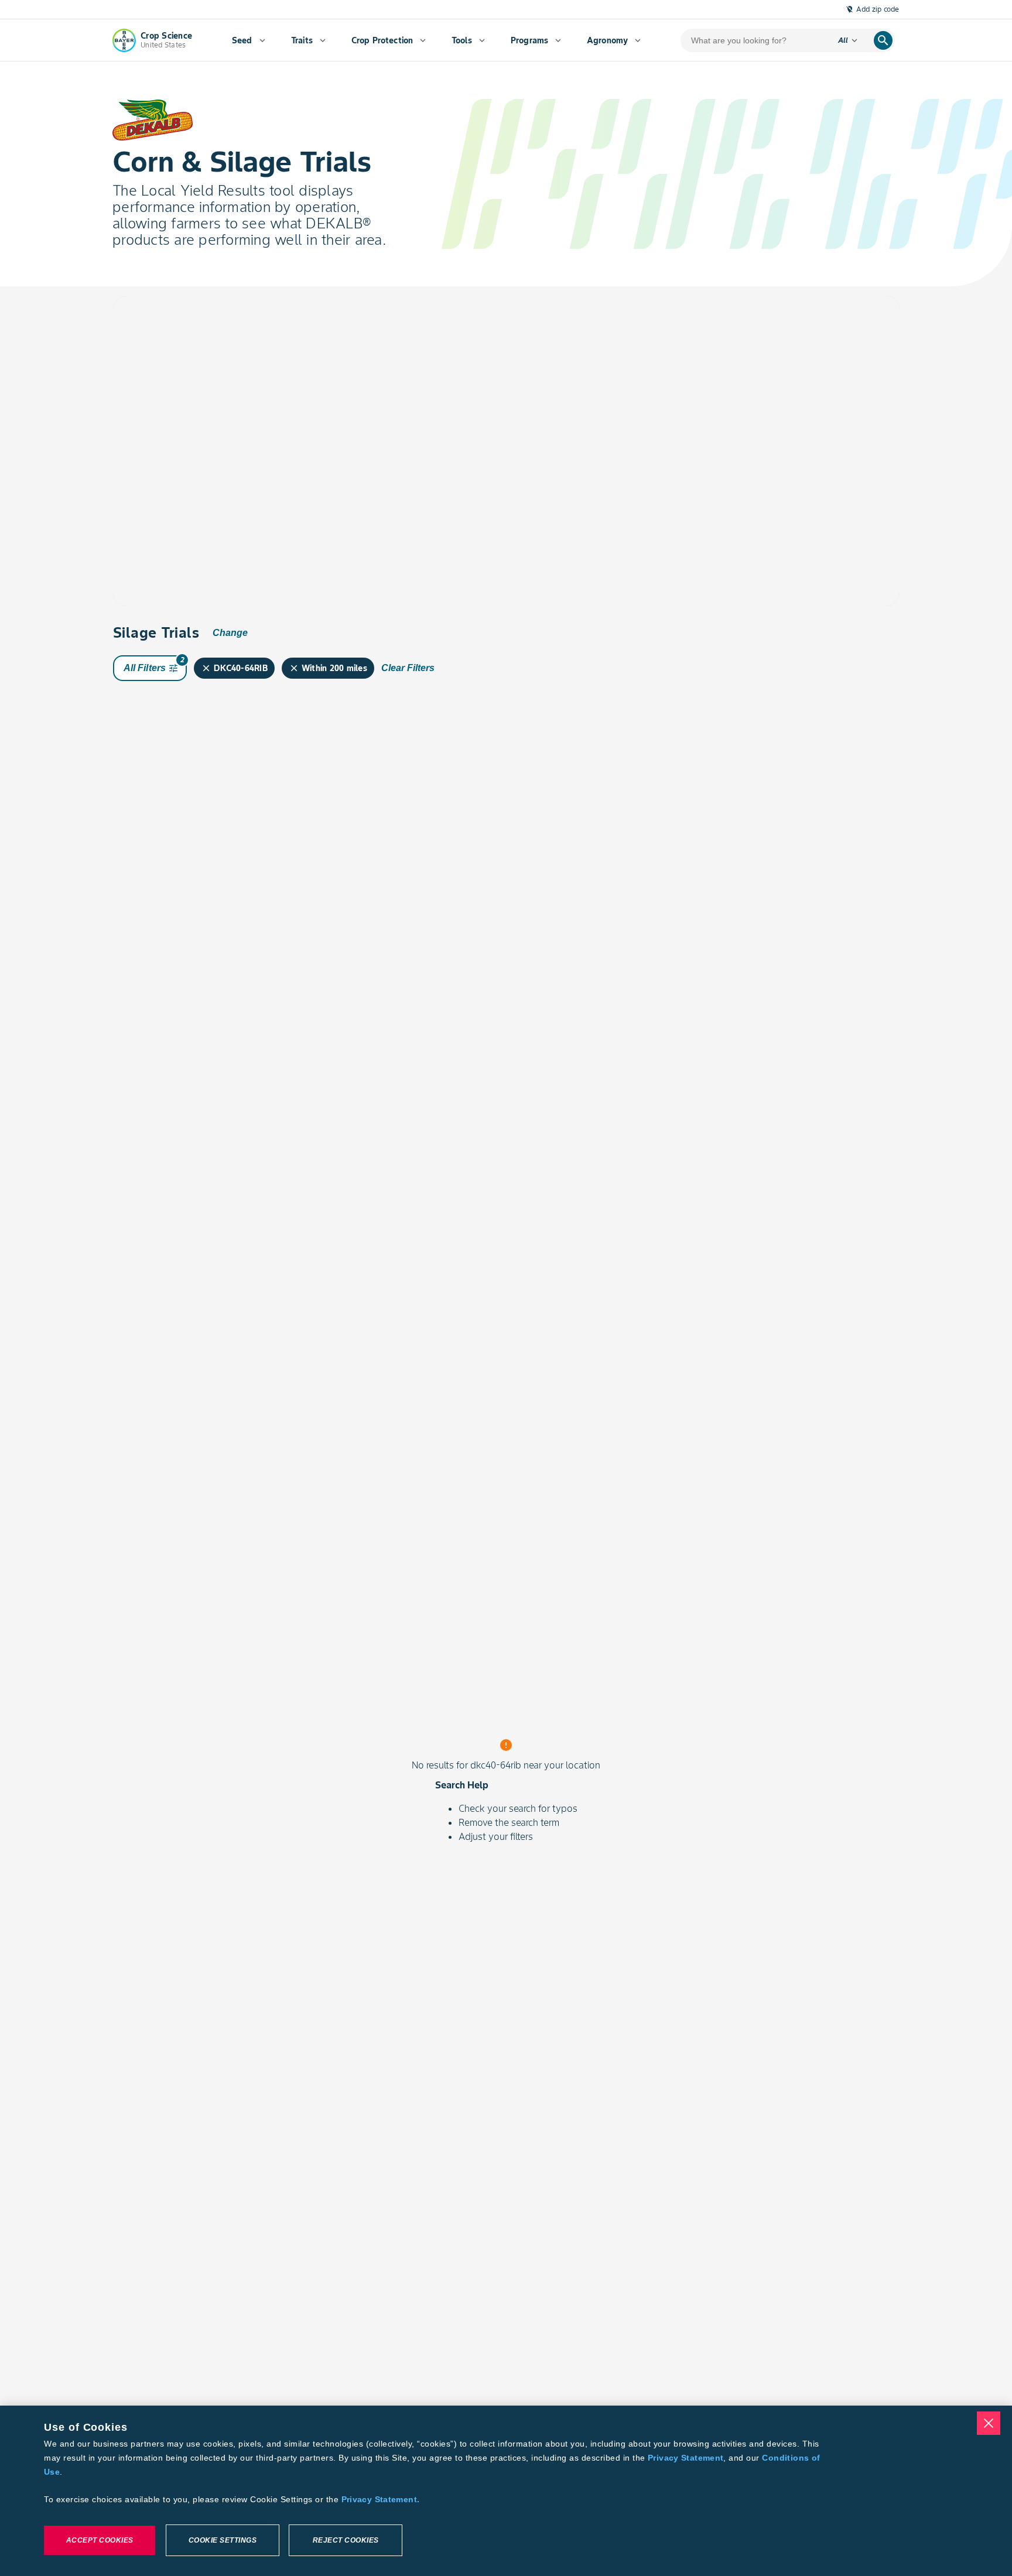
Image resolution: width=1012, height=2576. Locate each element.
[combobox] (223, 333)
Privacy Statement (686, 2458)
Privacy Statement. (381, 2499)
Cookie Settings (223, 2540)
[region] (506, 2491)
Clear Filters (408, 668)
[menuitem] (249, 40)
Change (230, 633)
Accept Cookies (100, 2540)
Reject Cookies (346, 2540)
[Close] (989, 2423)
